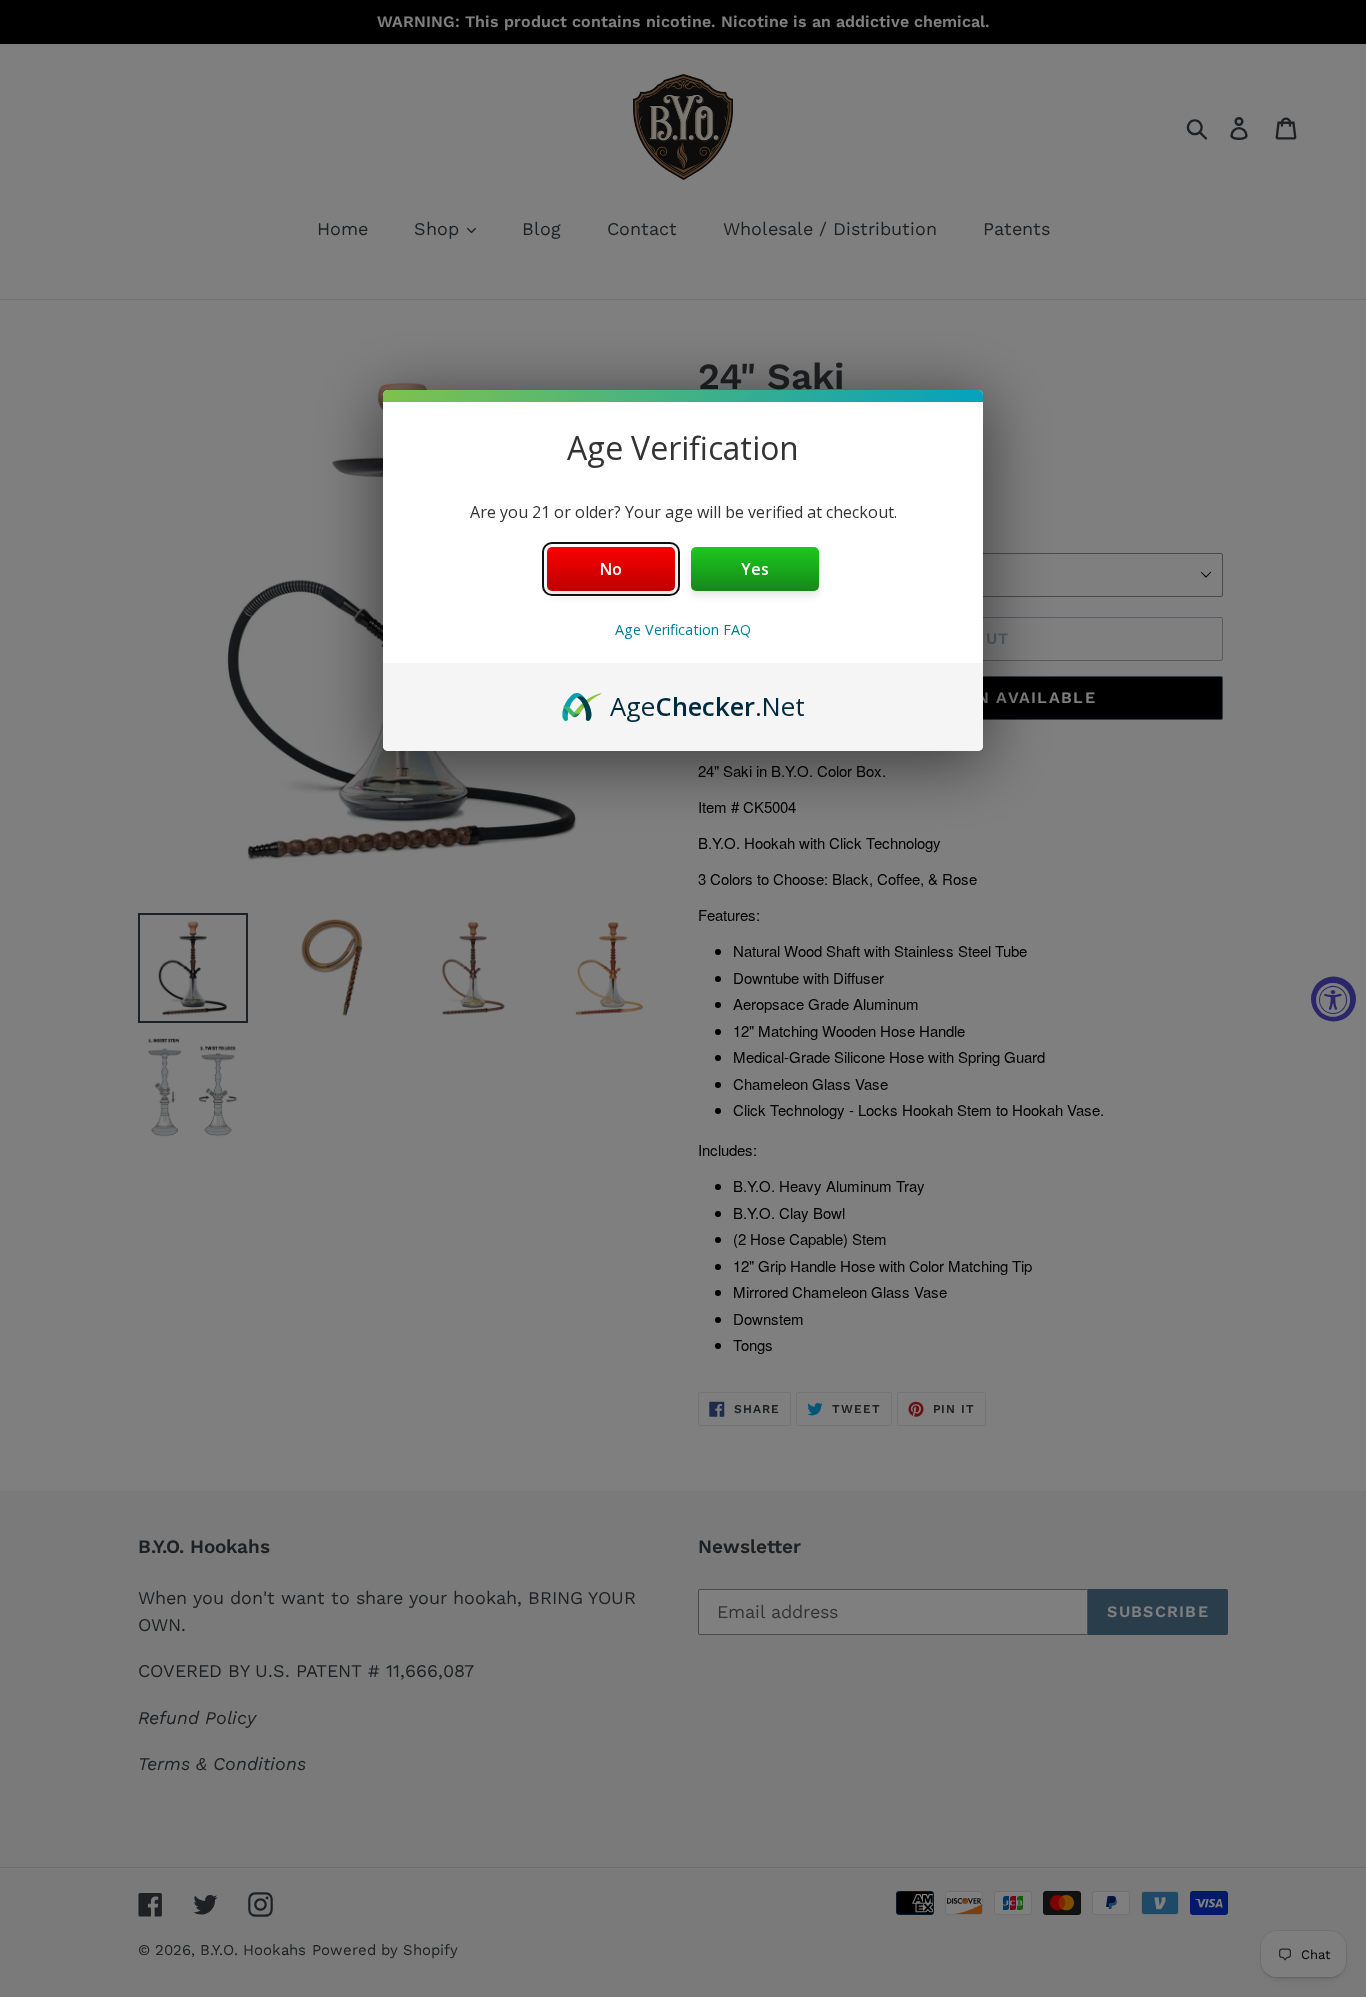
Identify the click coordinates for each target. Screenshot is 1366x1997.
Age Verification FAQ (683, 629)
